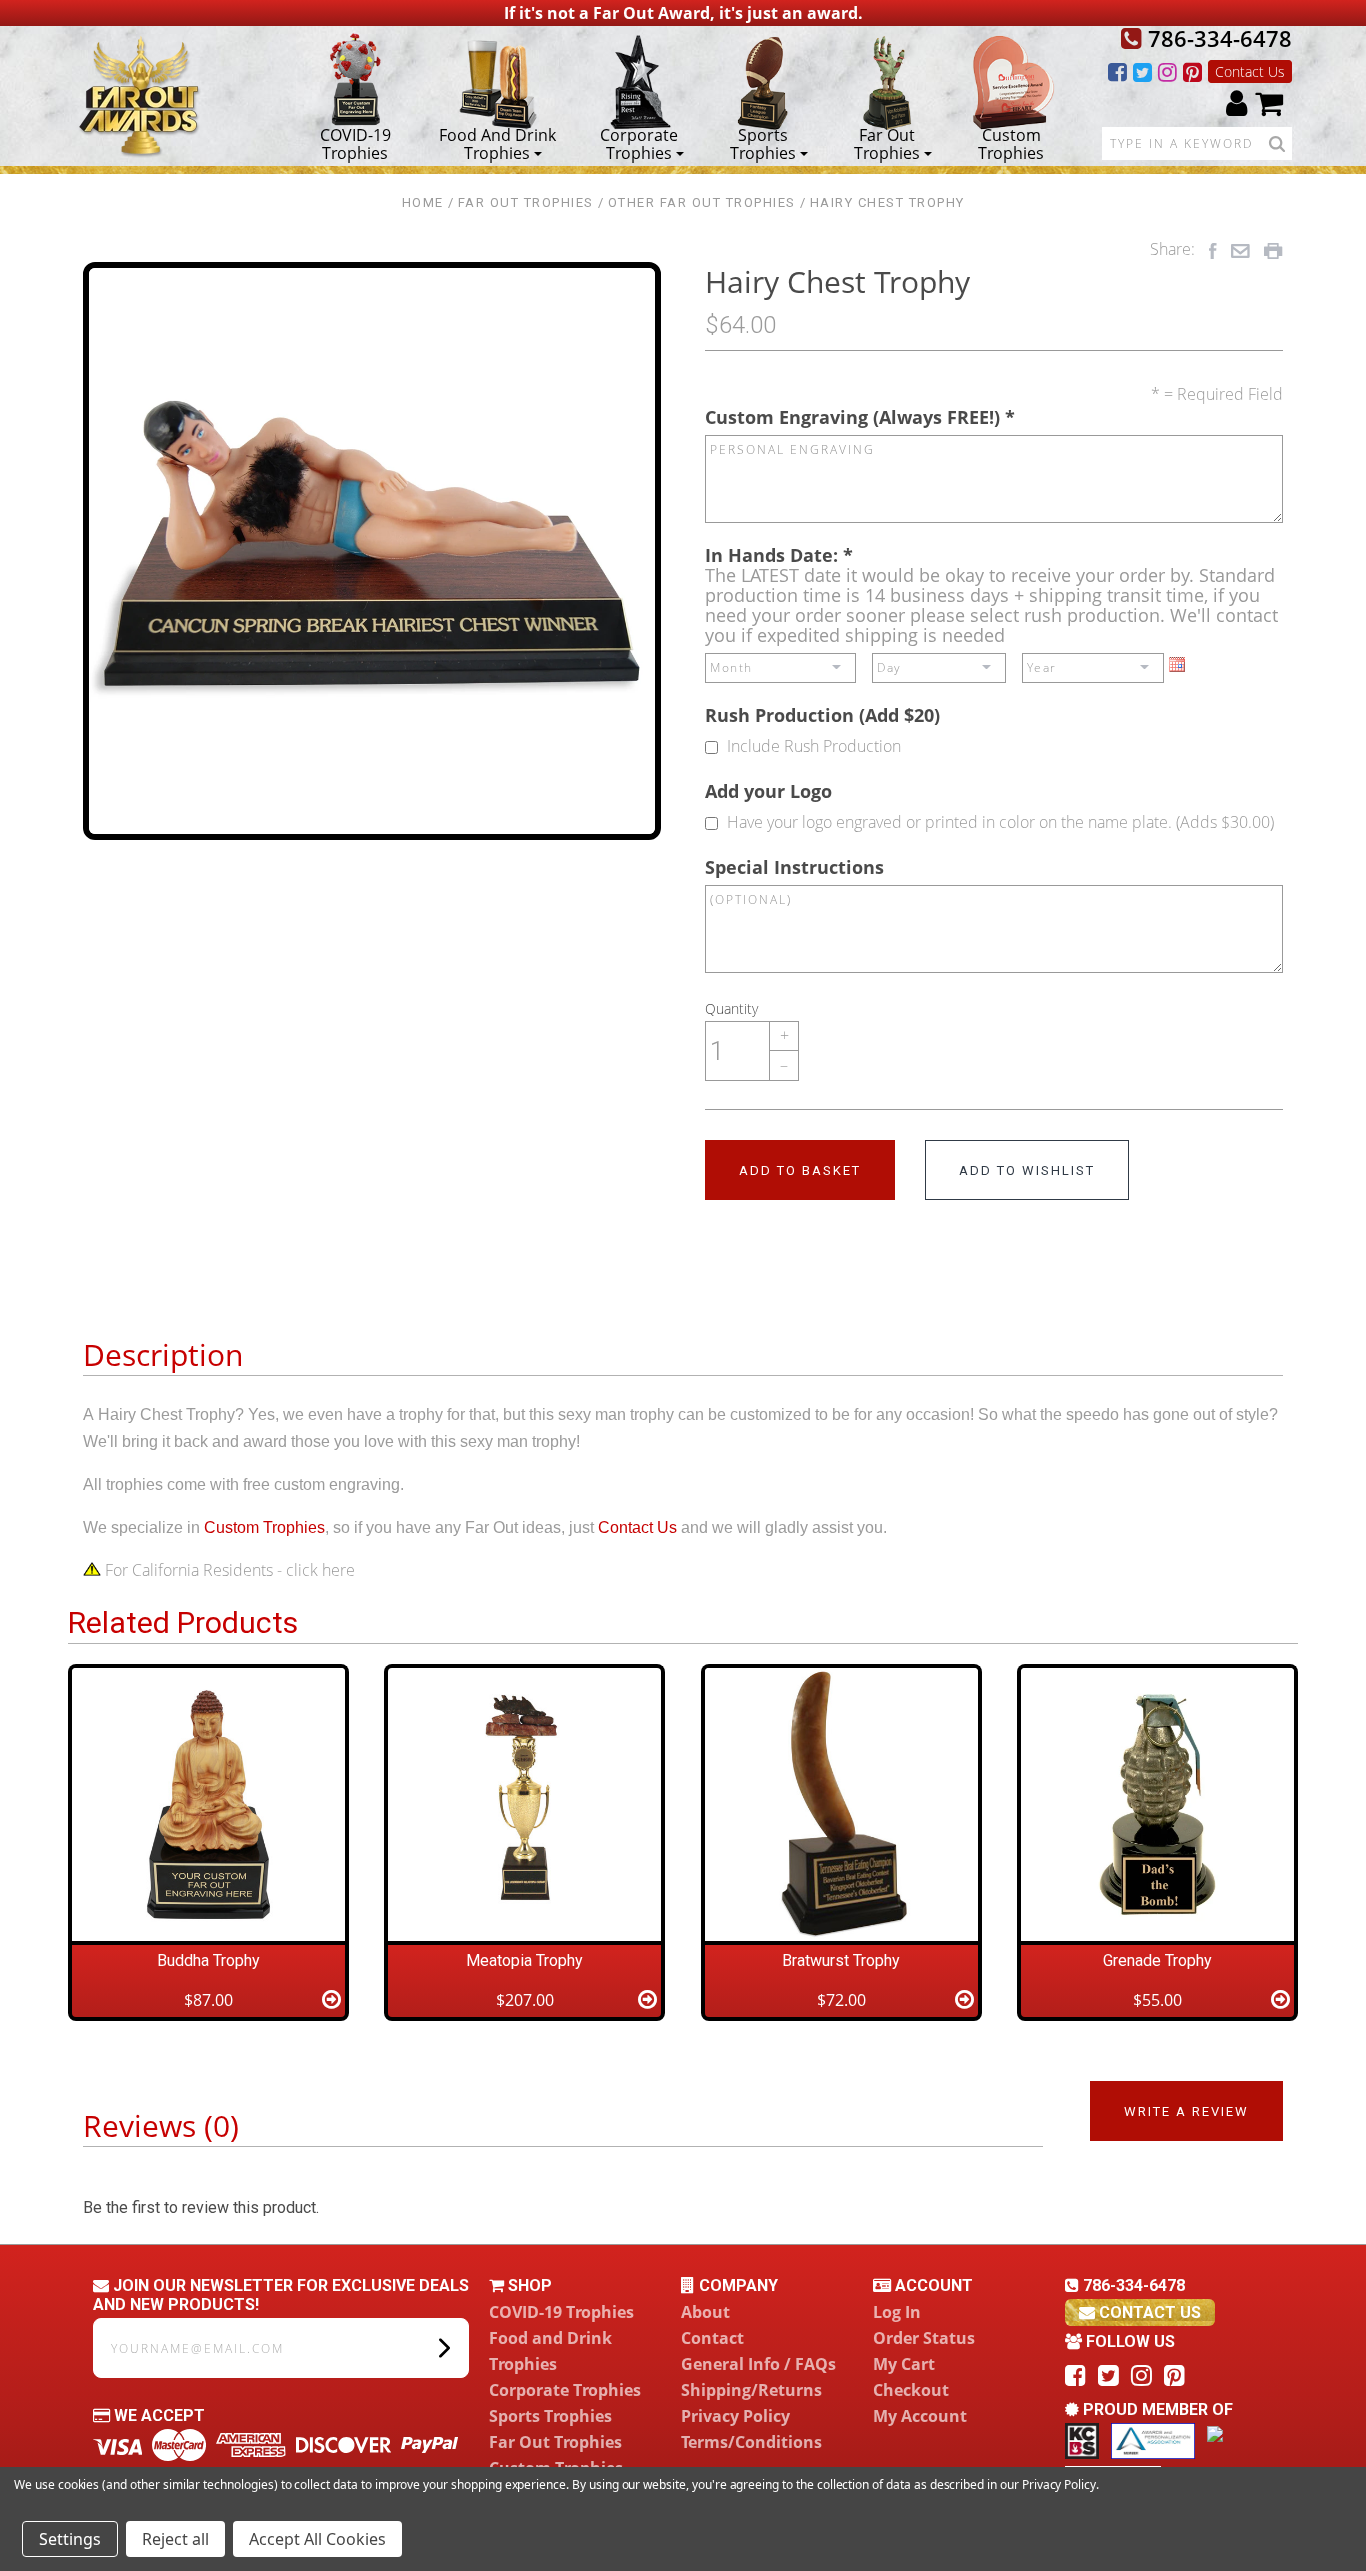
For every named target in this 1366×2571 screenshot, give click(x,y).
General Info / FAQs (758, 2364)
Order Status (924, 2338)
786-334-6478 (1217, 38)
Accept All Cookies (317, 2539)
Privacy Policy (735, 2416)
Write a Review (1186, 2111)
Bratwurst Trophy (841, 1960)
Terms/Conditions (751, 2442)
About (705, 2312)
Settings (70, 2539)
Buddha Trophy (208, 1960)
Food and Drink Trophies (497, 143)
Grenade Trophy (1157, 1960)
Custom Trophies (1011, 143)
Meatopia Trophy (524, 1960)
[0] (1269, 102)
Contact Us (1250, 71)
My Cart (904, 2364)
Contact (712, 2338)
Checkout (911, 2390)
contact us (1148, 2312)
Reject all (175, 2539)
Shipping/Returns (751, 2390)
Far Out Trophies (887, 143)
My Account (920, 2416)
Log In (897, 2312)
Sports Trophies (763, 143)
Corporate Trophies (639, 143)
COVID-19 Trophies (355, 143)
